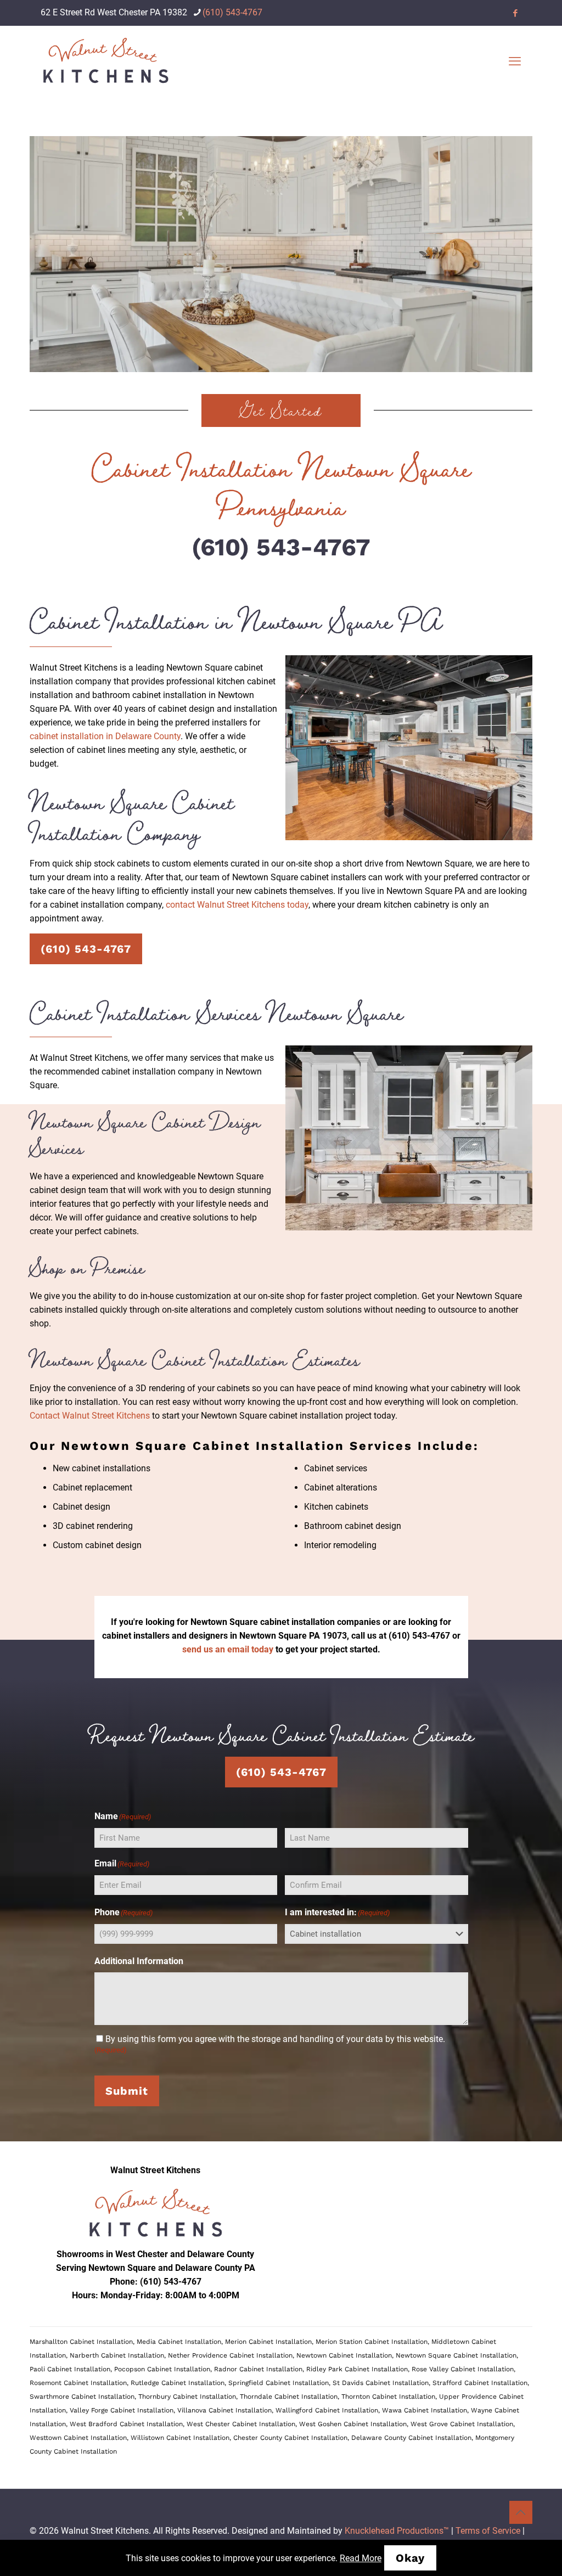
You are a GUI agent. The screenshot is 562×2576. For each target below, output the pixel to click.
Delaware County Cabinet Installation (411, 2438)
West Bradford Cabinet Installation (126, 2424)
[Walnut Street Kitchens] (105, 61)
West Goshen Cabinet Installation (353, 2424)
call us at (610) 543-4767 (401, 1636)
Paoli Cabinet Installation (70, 2369)
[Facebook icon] (515, 13)
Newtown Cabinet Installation (344, 2355)
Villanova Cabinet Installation (224, 2410)
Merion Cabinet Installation (268, 2342)
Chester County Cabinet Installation (290, 2438)
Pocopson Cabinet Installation (162, 2369)
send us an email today (228, 1649)
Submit (127, 2091)
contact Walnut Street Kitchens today (237, 905)
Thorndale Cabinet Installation (289, 2397)
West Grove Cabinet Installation (462, 2424)
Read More (361, 2558)
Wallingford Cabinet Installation (327, 2410)
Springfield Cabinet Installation (279, 2383)
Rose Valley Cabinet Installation (463, 2369)
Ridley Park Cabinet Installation (357, 2369)
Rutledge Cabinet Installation (178, 2383)
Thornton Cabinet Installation (388, 2397)
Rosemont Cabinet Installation (78, 2383)
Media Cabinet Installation (179, 2342)
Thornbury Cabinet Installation (187, 2397)
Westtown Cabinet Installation (78, 2438)
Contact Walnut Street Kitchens (90, 1416)
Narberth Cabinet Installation (117, 2355)
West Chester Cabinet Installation (241, 2424)
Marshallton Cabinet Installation (81, 2342)
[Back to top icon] (521, 2512)
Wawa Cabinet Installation (425, 2410)
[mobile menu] (515, 61)
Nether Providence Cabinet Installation (230, 2355)
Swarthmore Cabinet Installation (82, 2397)
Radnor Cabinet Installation (258, 2369)
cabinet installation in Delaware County (105, 736)
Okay (410, 2558)
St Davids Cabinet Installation (381, 2383)
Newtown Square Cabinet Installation (456, 2355)
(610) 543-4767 (232, 12)
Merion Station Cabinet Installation (372, 2342)
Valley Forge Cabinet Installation (122, 2410)
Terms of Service (488, 2531)
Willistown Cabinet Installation (180, 2438)
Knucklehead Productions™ (397, 2531)
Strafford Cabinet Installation (480, 2383)
